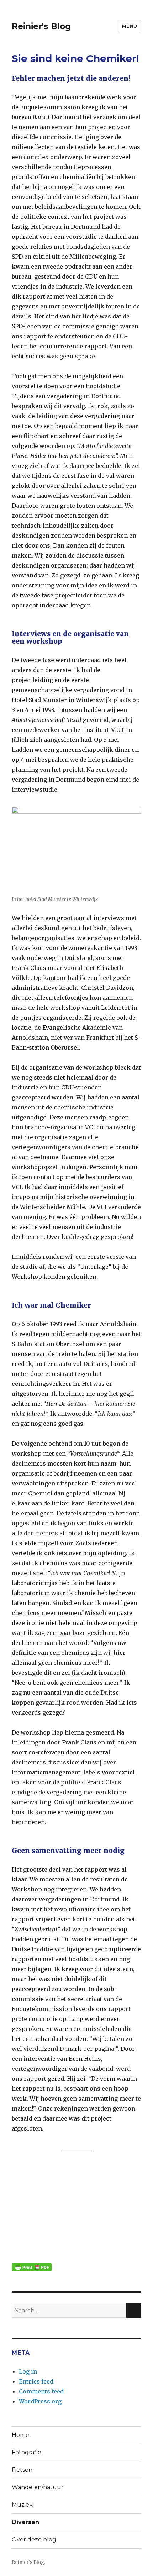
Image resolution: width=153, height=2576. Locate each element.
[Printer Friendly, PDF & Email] (32, 2267)
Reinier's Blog (41, 26)
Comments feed (41, 2391)
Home (20, 2435)
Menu (130, 26)
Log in (28, 2371)
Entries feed (36, 2381)
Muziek (22, 2505)
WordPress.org (40, 2401)
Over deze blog (34, 2540)
